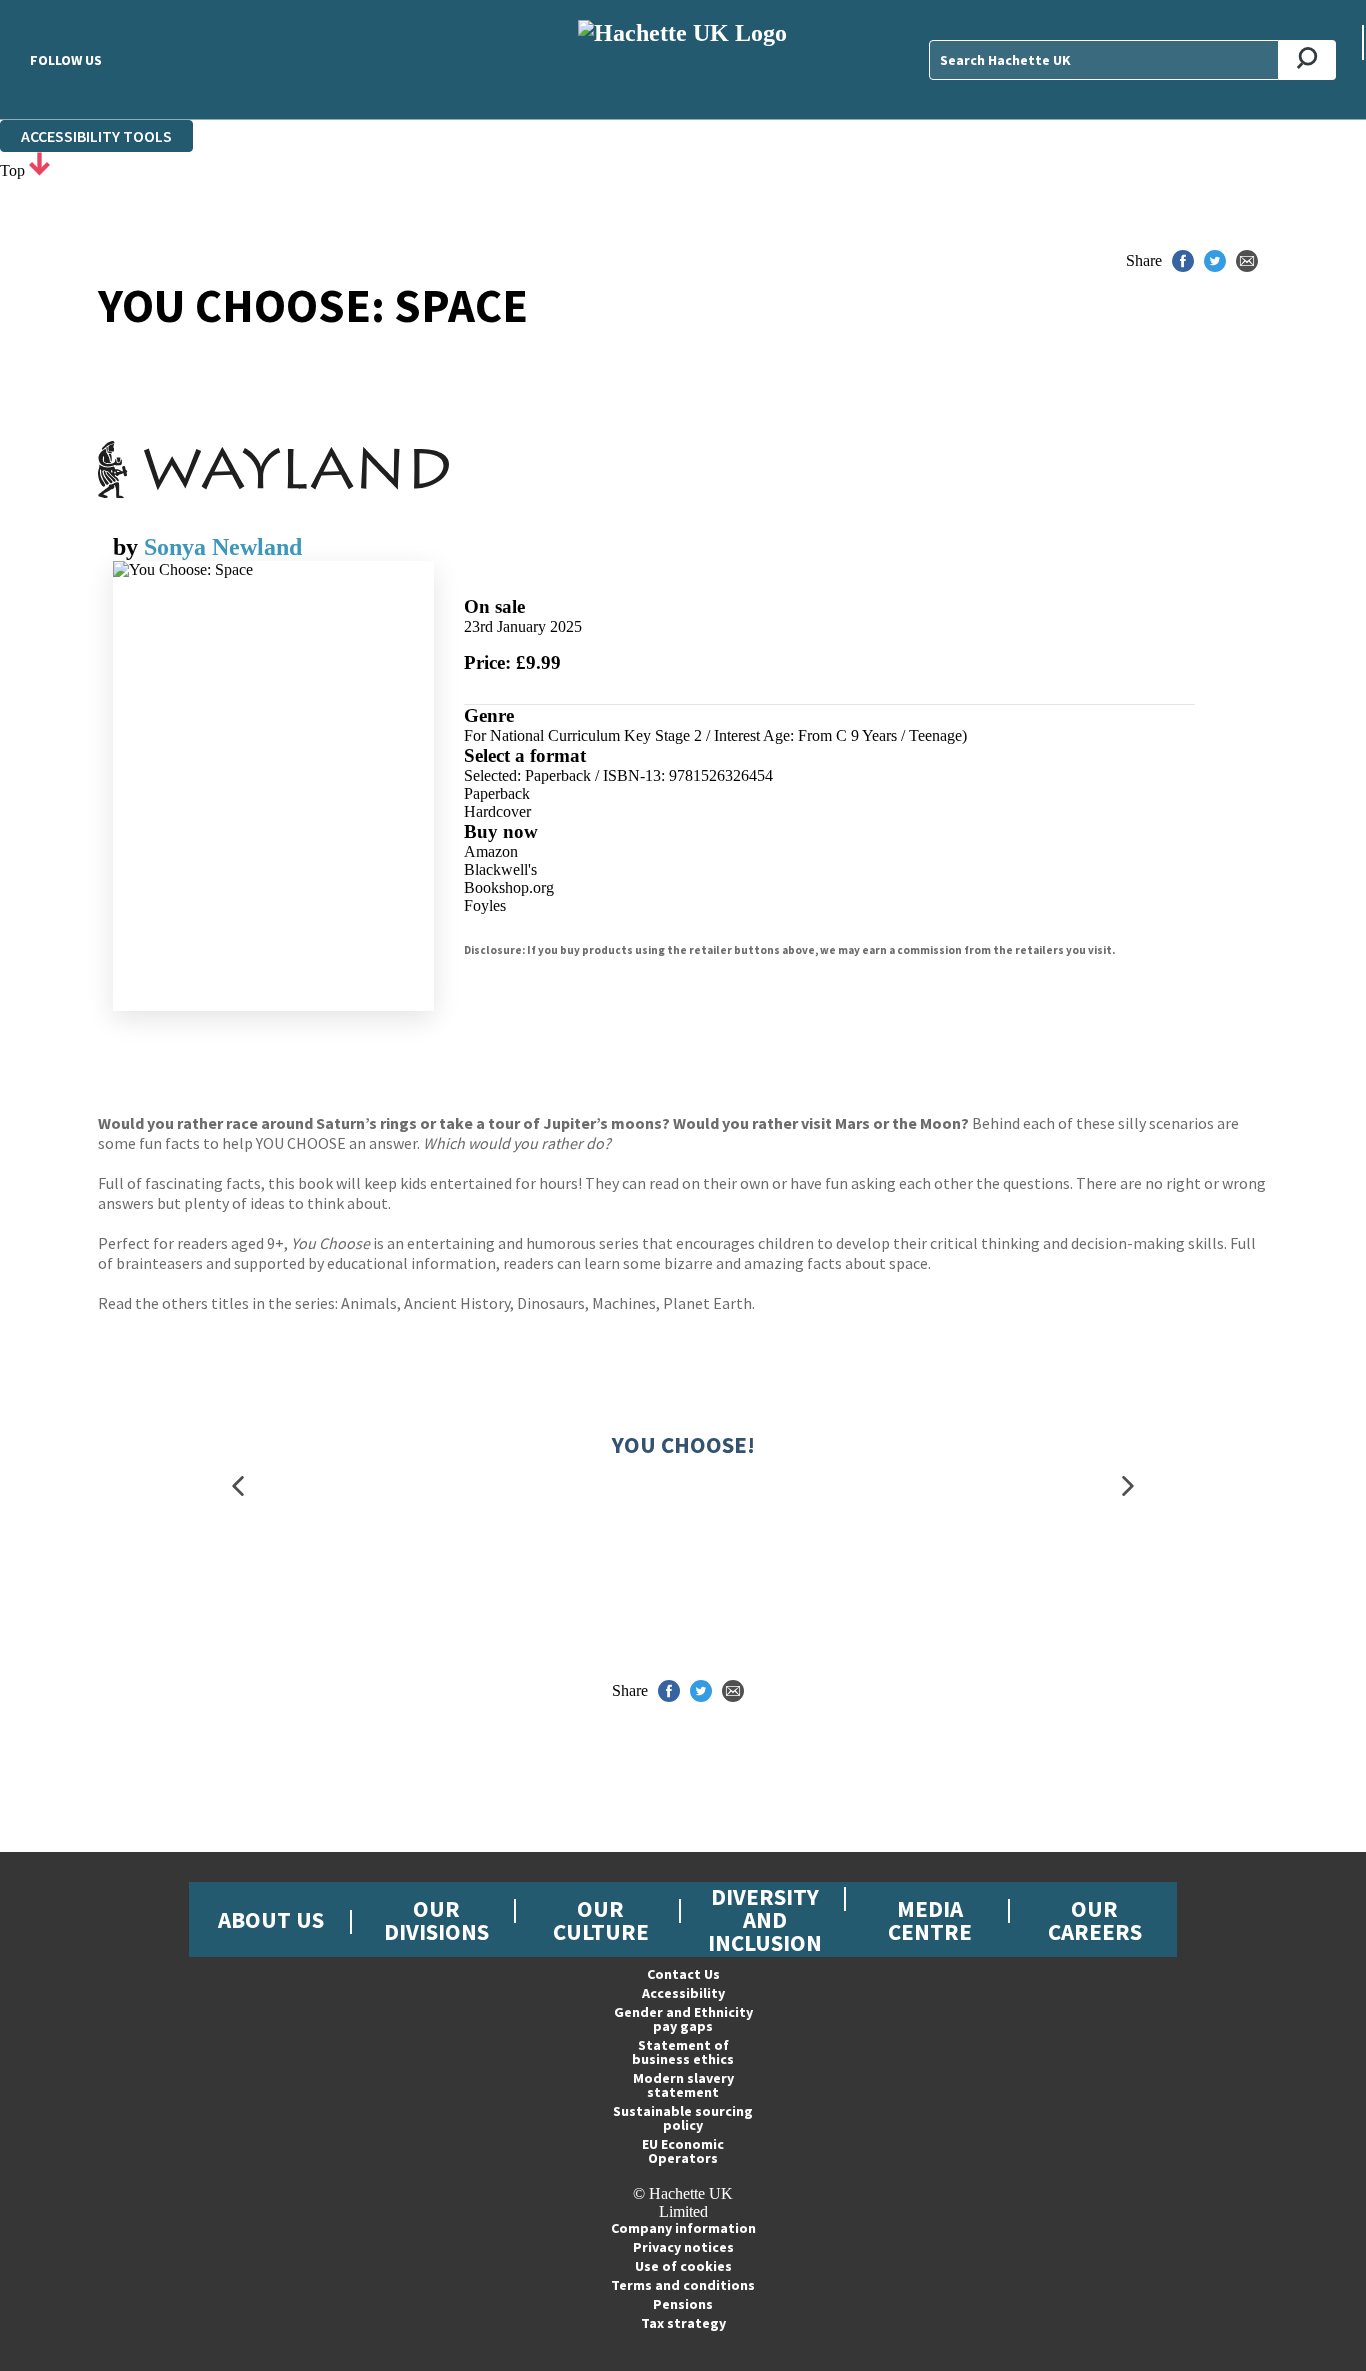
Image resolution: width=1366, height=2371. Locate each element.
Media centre (930, 1920)
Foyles (485, 905)
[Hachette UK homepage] (682, 59)
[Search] (1307, 60)
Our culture (601, 1920)
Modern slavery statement (683, 2085)
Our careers (1095, 1920)
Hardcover (497, 811)
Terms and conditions (683, 2285)
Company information (683, 2228)
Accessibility (683, 1993)
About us (271, 1919)
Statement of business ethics (683, 2052)
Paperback (497, 793)
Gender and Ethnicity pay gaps (683, 2019)
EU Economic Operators (683, 2151)
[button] (238, 1486)
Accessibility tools (96, 136)
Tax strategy (683, 2323)
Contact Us (683, 1974)
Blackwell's (500, 869)
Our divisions (436, 1920)
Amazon (491, 851)
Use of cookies (683, 2266)
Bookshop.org (509, 887)
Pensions (683, 2304)
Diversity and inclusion (765, 1919)
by (128, 547)
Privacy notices (683, 2247)
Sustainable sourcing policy (683, 2118)
